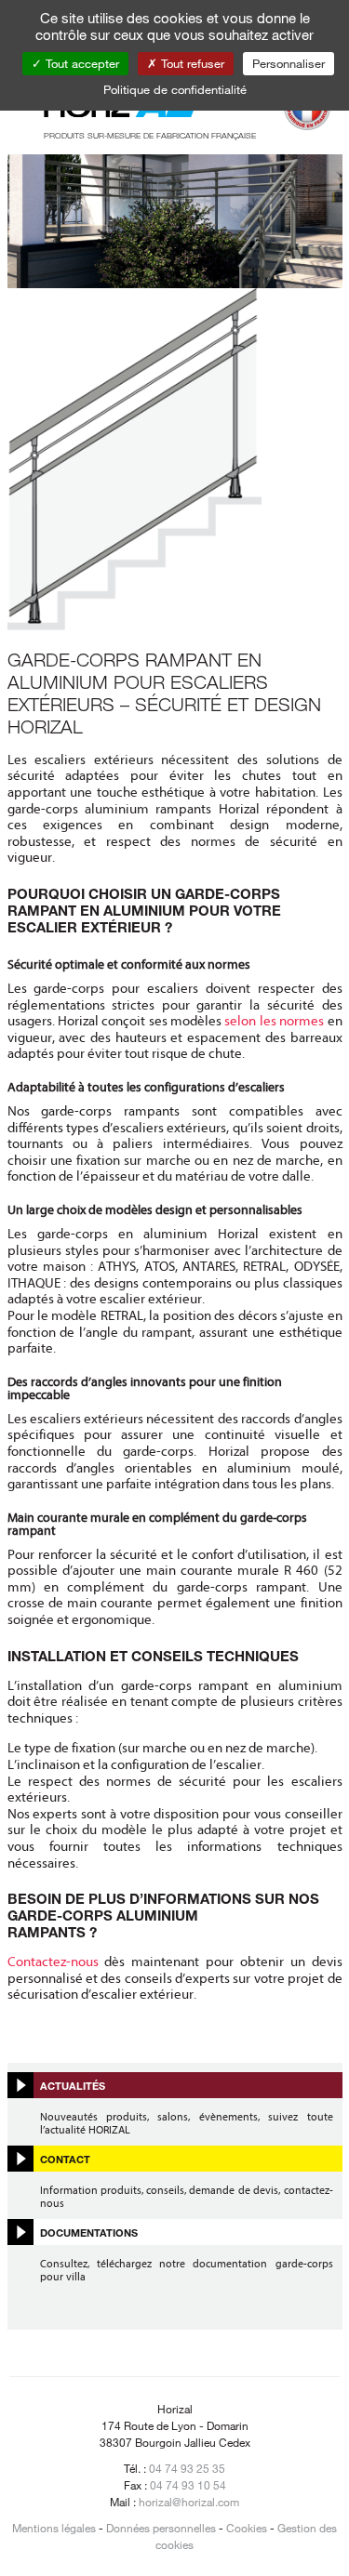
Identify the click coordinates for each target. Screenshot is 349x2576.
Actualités (73, 2085)
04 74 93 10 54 (188, 2485)
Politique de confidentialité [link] (175, 89)
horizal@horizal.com (189, 2502)
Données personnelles (161, 2528)
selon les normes (274, 1021)
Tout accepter (81, 63)
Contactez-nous (53, 1962)
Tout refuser (191, 63)
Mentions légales (54, 2528)
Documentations (89, 2232)
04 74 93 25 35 (187, 2468)
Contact (65, 2159)
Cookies (247, 2528)
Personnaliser (289, 63)
